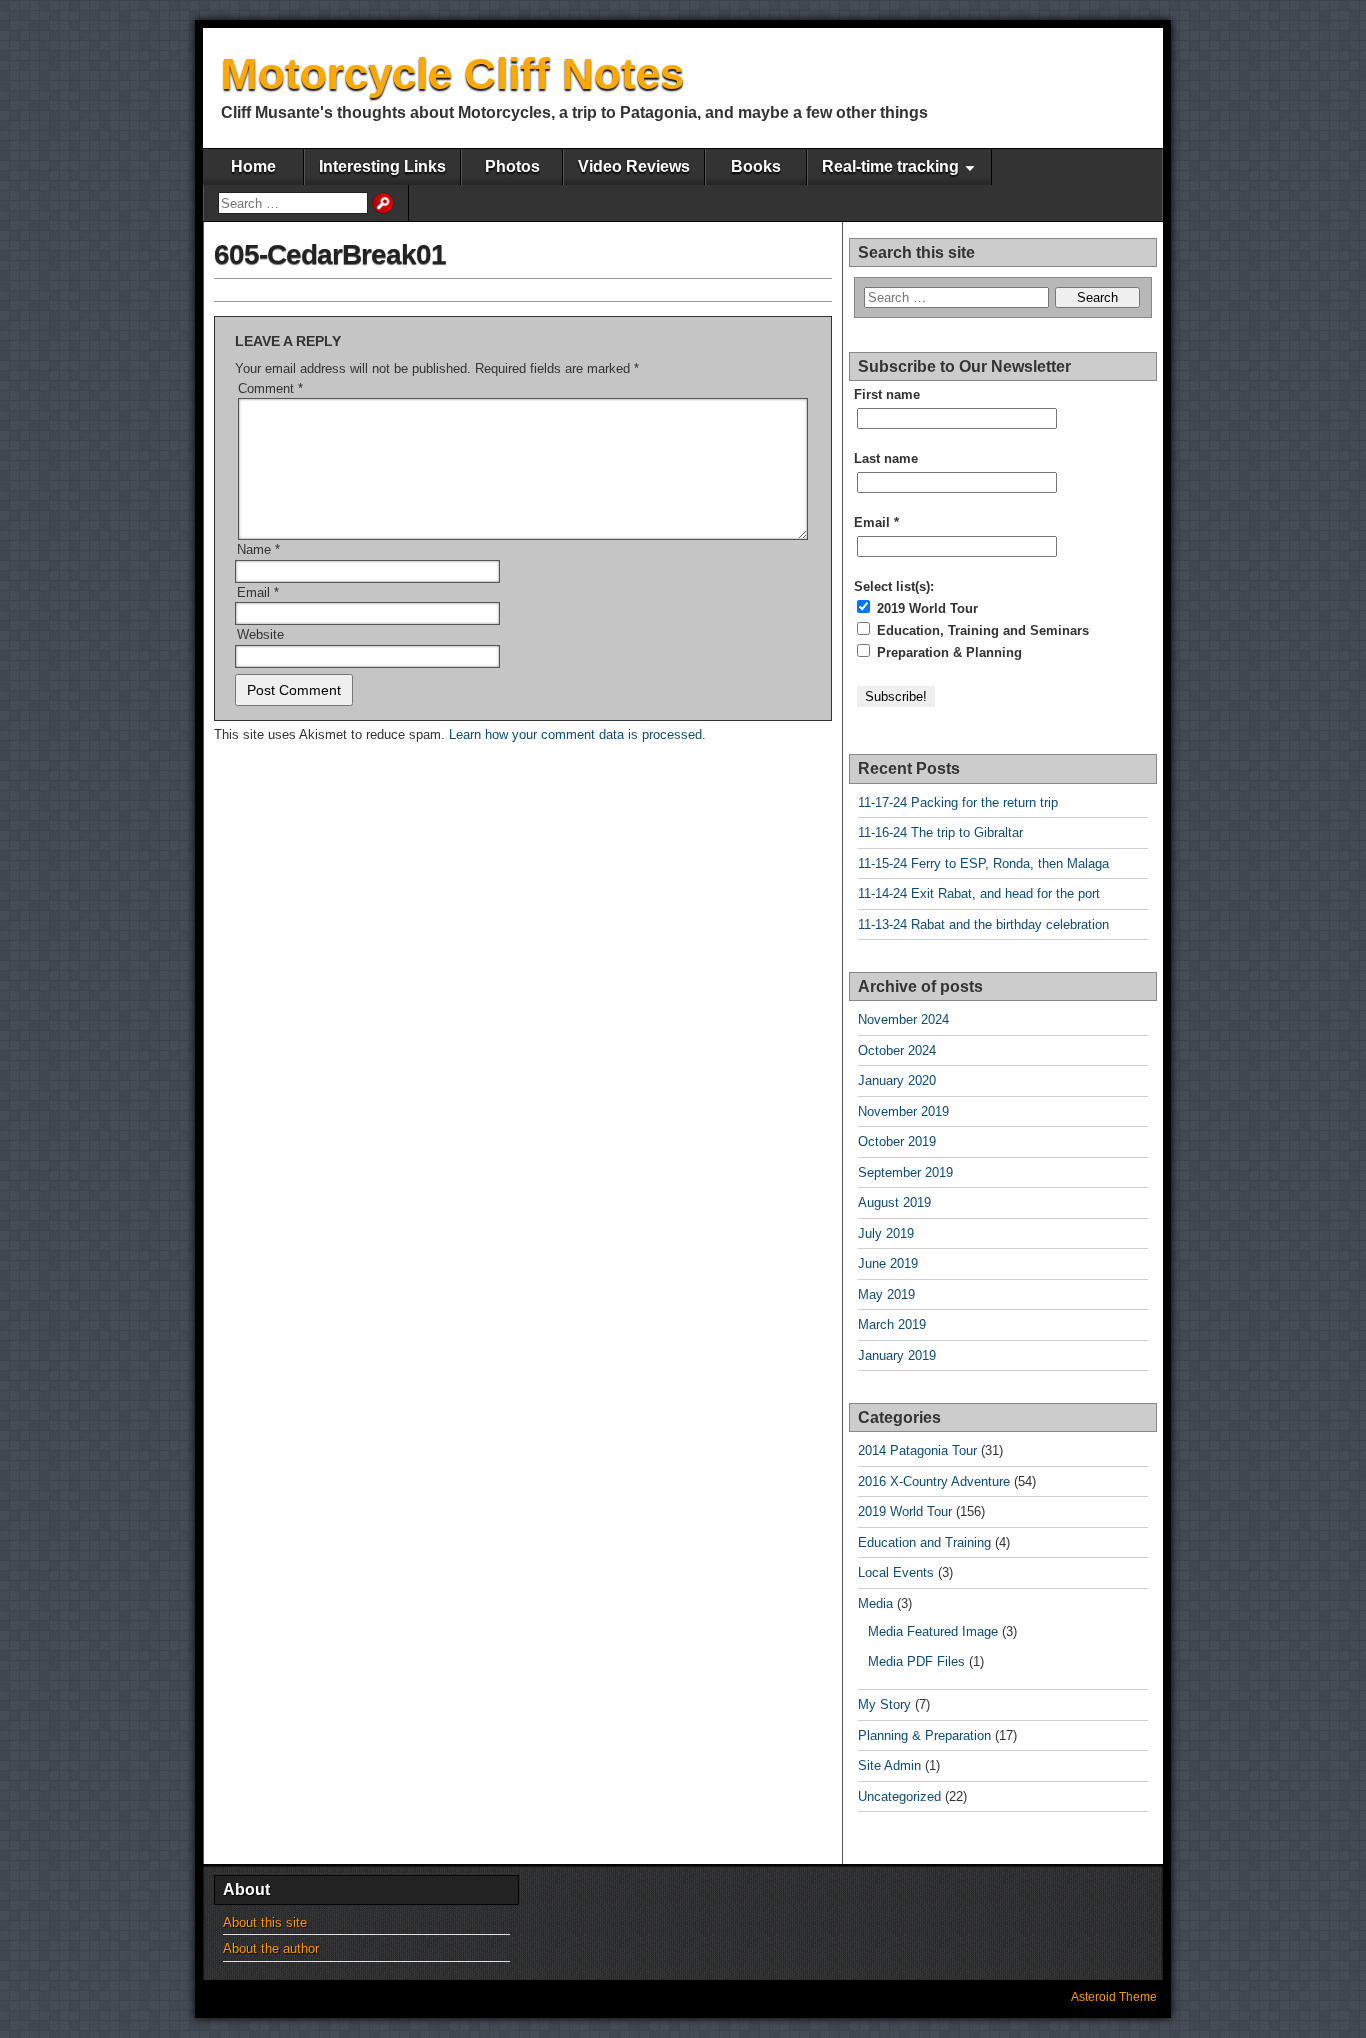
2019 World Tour (925, 608)
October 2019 (897, 1141)
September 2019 (905, 1172)
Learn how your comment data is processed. (577, 734)
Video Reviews (634, 166)
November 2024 (903, 1019)
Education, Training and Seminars (981, 630)
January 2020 (897, 1080)
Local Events (896, 1572)
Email (258, 592)
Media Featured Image (933, 1631)
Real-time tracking (890, 166)
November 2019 (903, 1111)
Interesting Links (382, 166)
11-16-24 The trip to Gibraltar (940, 832)
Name (258, 549)
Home (253, 166)
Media (875, 1603)
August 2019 (894, 1202)
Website (260, 634)
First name (887, 394)
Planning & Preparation (924, 1735)
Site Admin (889, 1765)
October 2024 (897, 1050)
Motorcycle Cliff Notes (452, 73)
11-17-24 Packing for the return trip (958, 802)
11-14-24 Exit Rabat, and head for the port (979, 893)
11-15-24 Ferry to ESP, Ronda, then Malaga (983, 863)
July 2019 (886, 1233)
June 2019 (888, 1263)
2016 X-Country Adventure (934, 1481)
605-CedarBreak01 (330, 254)
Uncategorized (899, 1796)
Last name (886, 458)
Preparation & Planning (947, 652)
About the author (271, 1948)
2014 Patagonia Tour (917, 1450)
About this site (265, 1922)
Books (756, 166)
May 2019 (886, 1294)
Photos (512, 166)
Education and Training (924, 1542)
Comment (270, 388)
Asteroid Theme (1114, 1997)
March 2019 (892, 1324)
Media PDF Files (916, 1661)
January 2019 (897, 1355)
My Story (884, 1704)
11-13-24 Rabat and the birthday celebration (983, 924)
